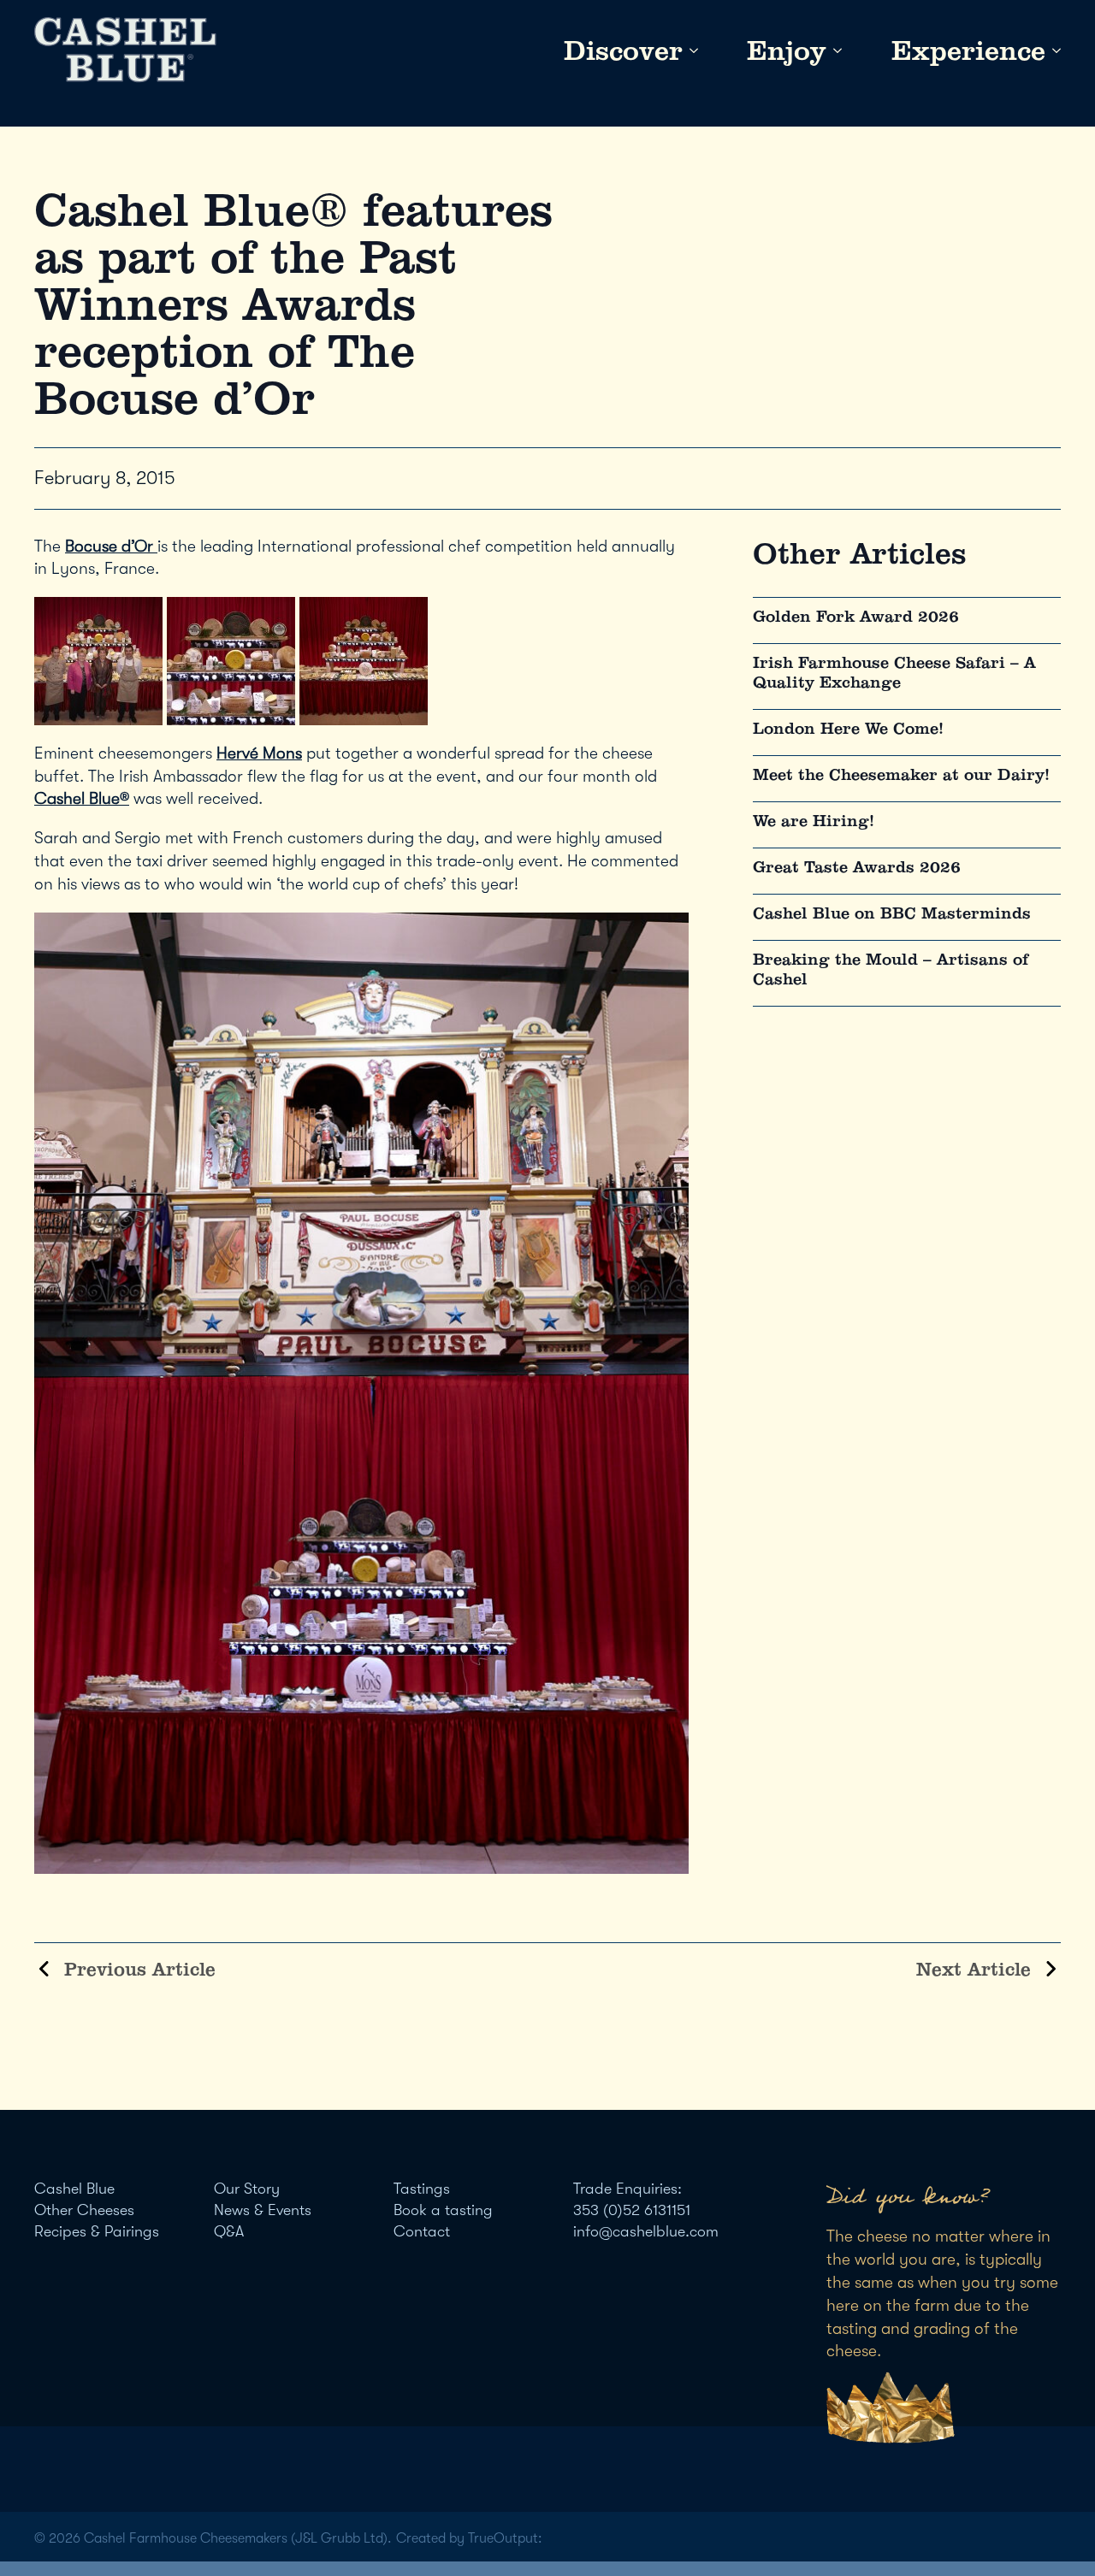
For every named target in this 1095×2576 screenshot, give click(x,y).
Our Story (247, 2189)
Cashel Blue (74, 2189)
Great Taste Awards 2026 (857, 867)
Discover (623, 50)
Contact (422, 2231)
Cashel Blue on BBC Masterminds (892, 913)
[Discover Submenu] (690, 50)
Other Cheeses (84, 2210)
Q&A (229, 2231)
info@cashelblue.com (646, 2231)
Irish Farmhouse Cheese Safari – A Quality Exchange (894, 672)
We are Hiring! (814, 821)
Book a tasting (443, 2210)
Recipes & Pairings (97, 2231)
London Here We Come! (848, 728)
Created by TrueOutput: (469, 2538)
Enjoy (787, 50)
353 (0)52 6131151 (632, 2210)
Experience (968, 50)
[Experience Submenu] (1053, 50)
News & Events (263, 2210)
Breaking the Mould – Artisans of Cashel (891, 969)
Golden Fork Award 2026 (856, 616)
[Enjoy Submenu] (834, 50)
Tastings (422, 2189)
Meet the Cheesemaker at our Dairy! (901, 774)
